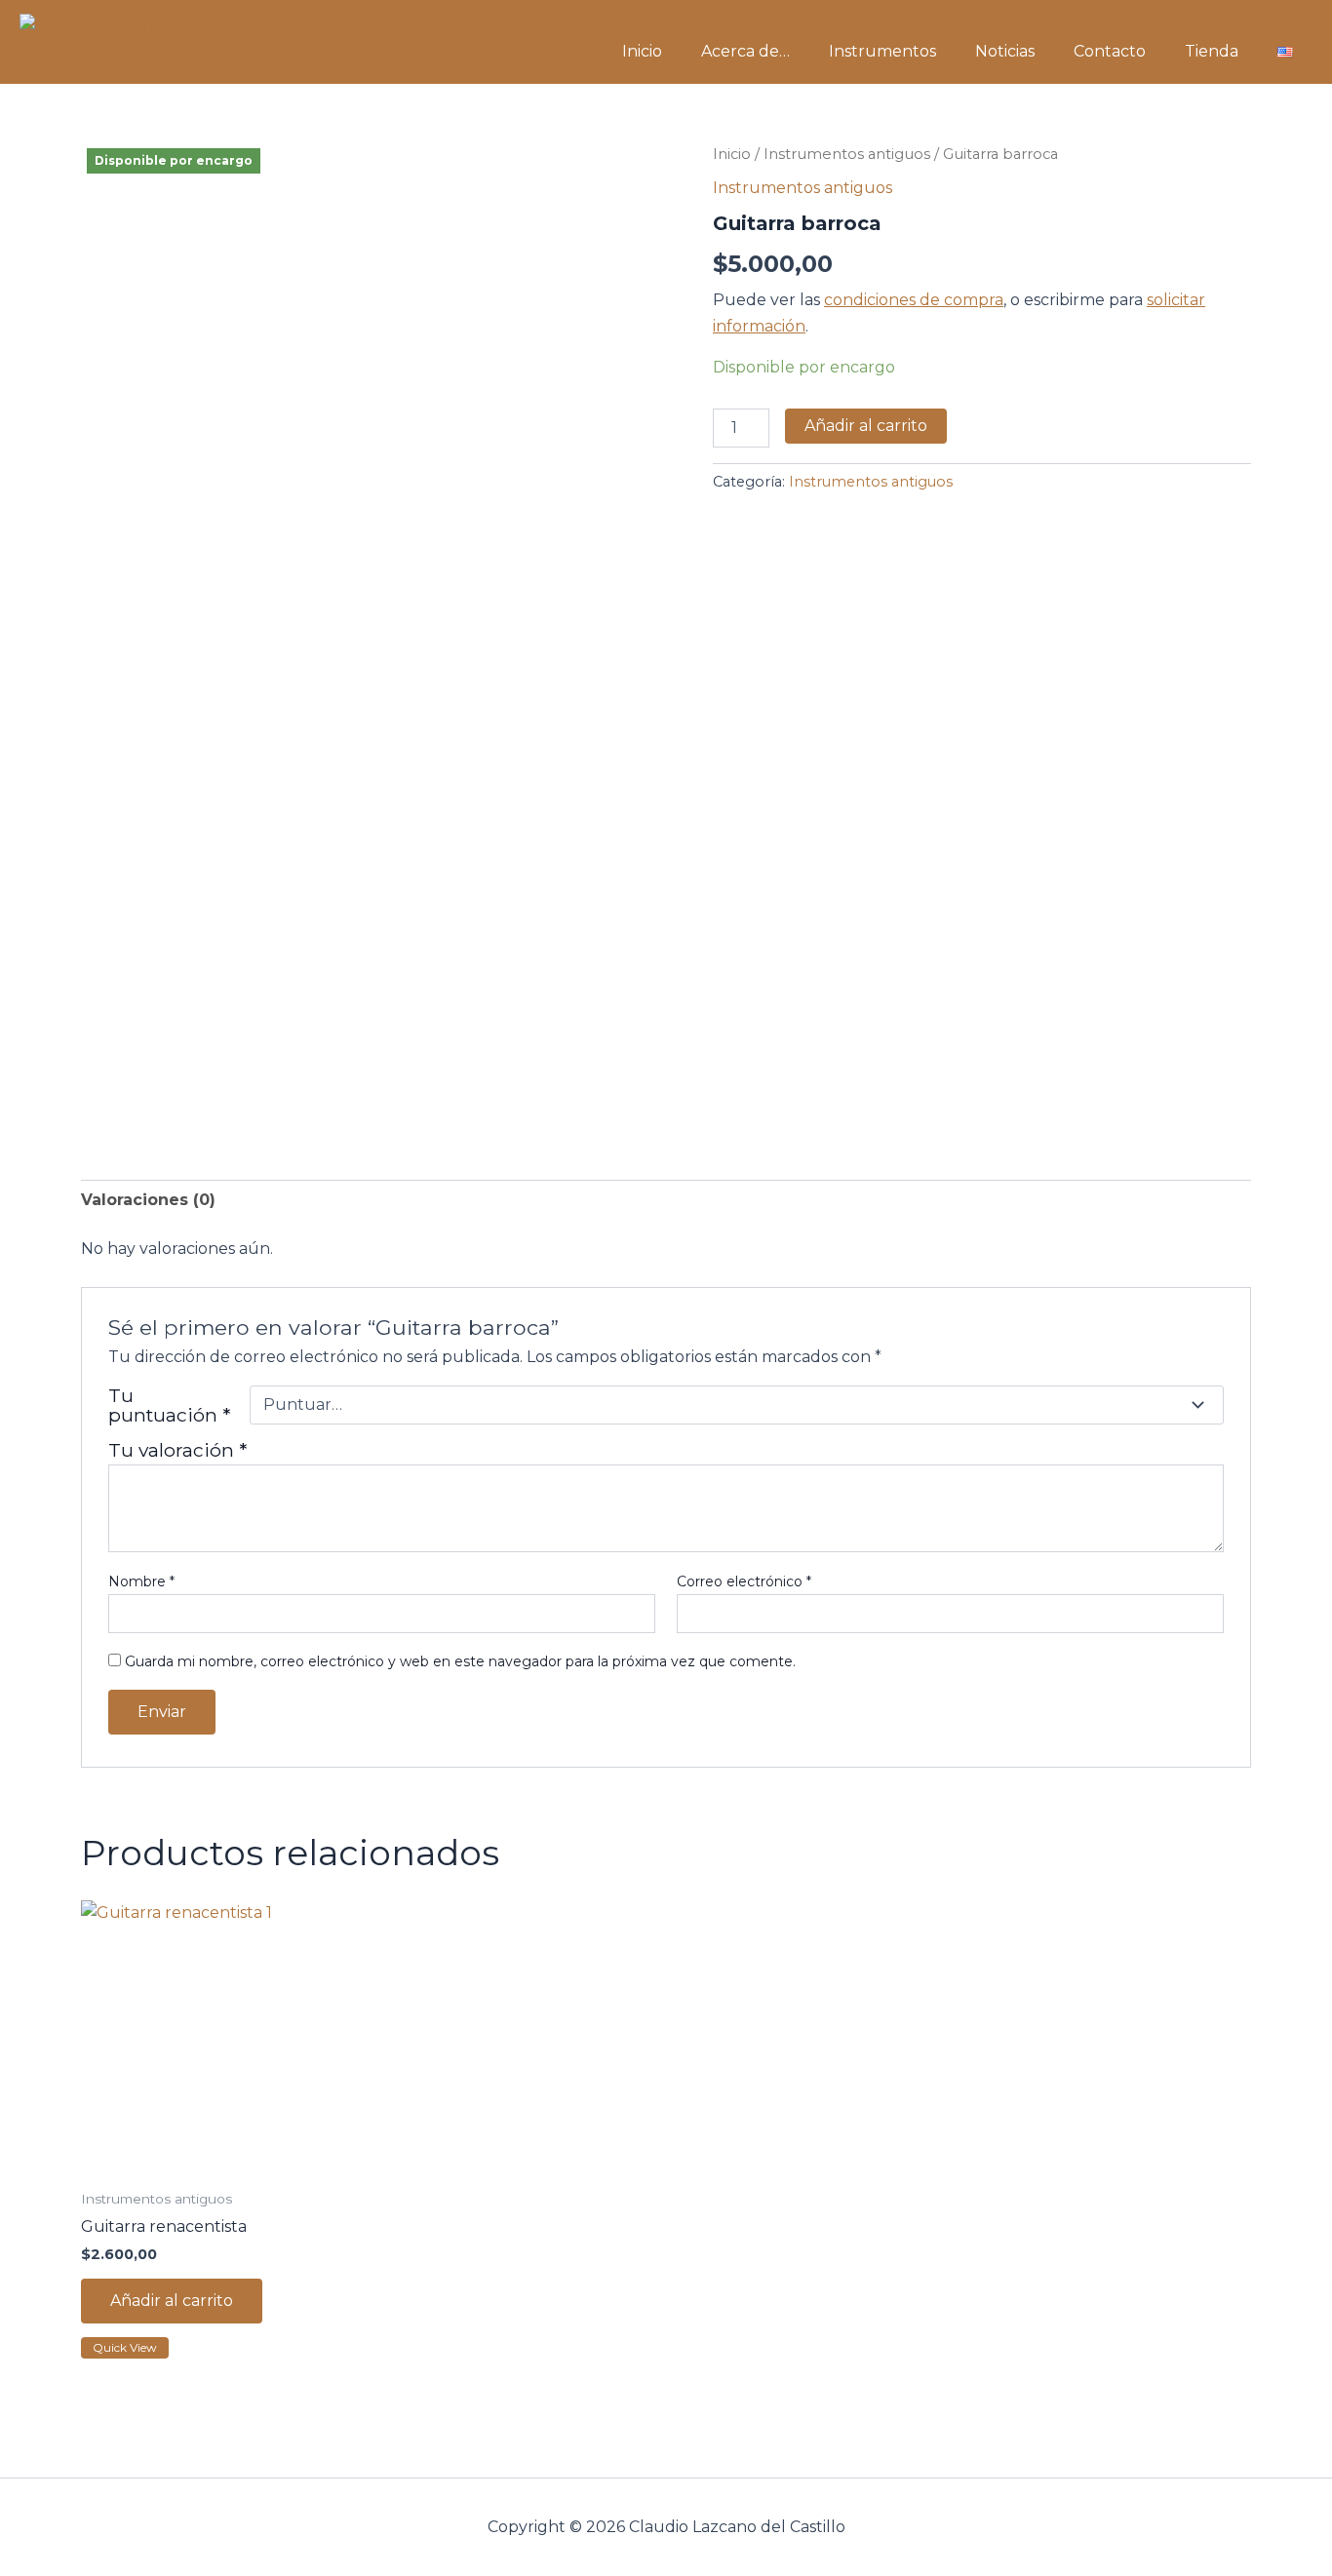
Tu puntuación (169, 1405)
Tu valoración (177, 1450)
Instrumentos (882, 51)
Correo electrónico (744, 1581)
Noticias (1005, 51)
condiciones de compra (914, 300)
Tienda (1212, 51)
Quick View (125, 2347)
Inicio (642, 51)
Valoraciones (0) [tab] (148, 1200)
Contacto (1110, 51)
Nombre (141, 1581)
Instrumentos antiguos (847, 154)
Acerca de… (745, 51)
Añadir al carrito (866, 426)
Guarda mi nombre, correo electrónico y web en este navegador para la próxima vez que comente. (460, 1661)
